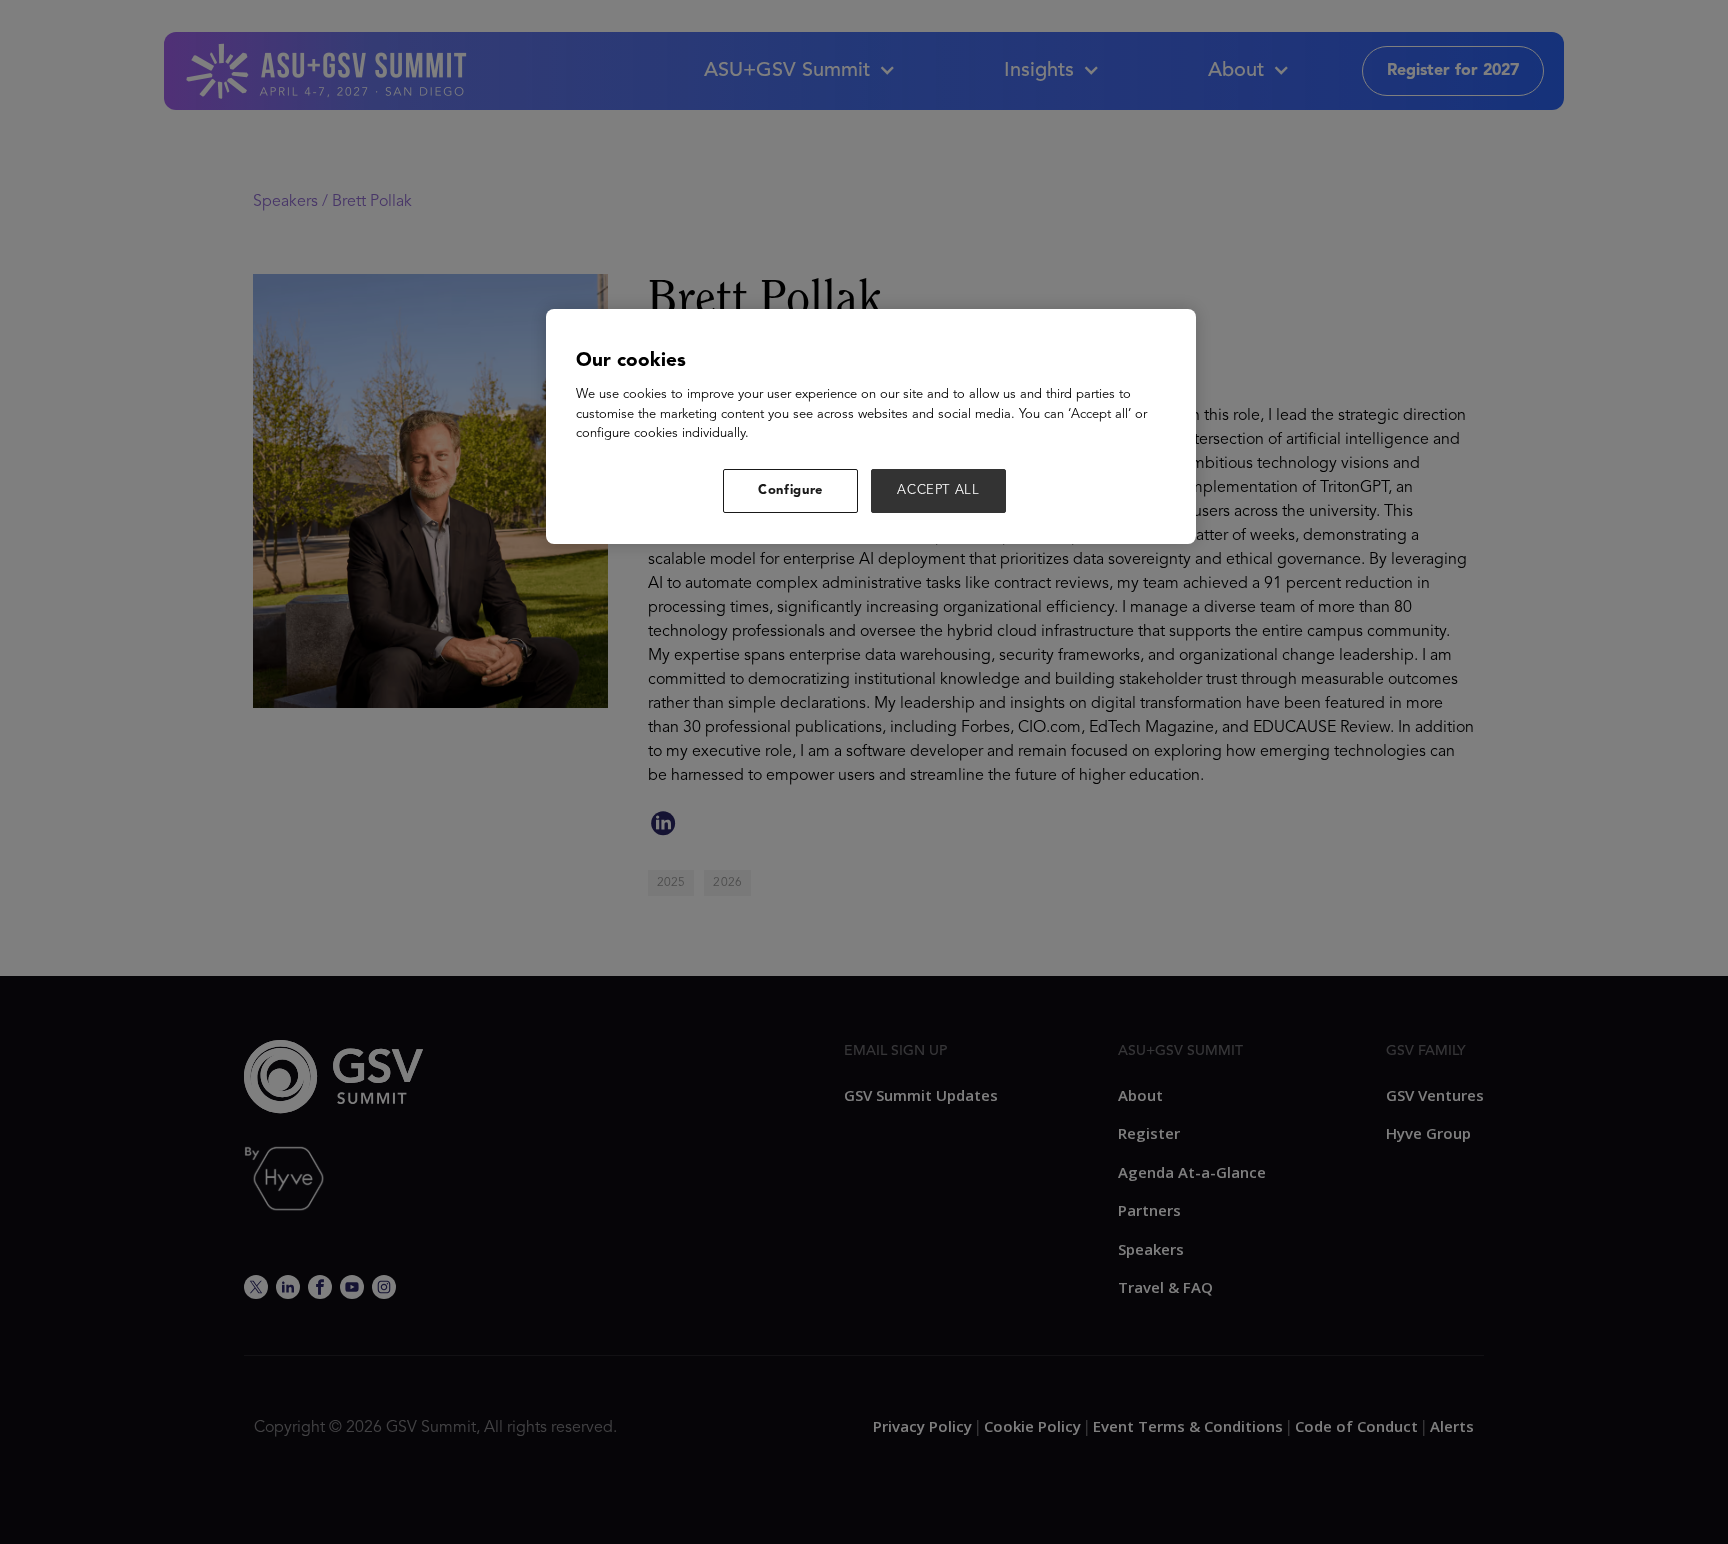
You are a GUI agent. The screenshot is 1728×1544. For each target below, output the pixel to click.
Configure (790, 490)
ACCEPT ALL (938, 490)
